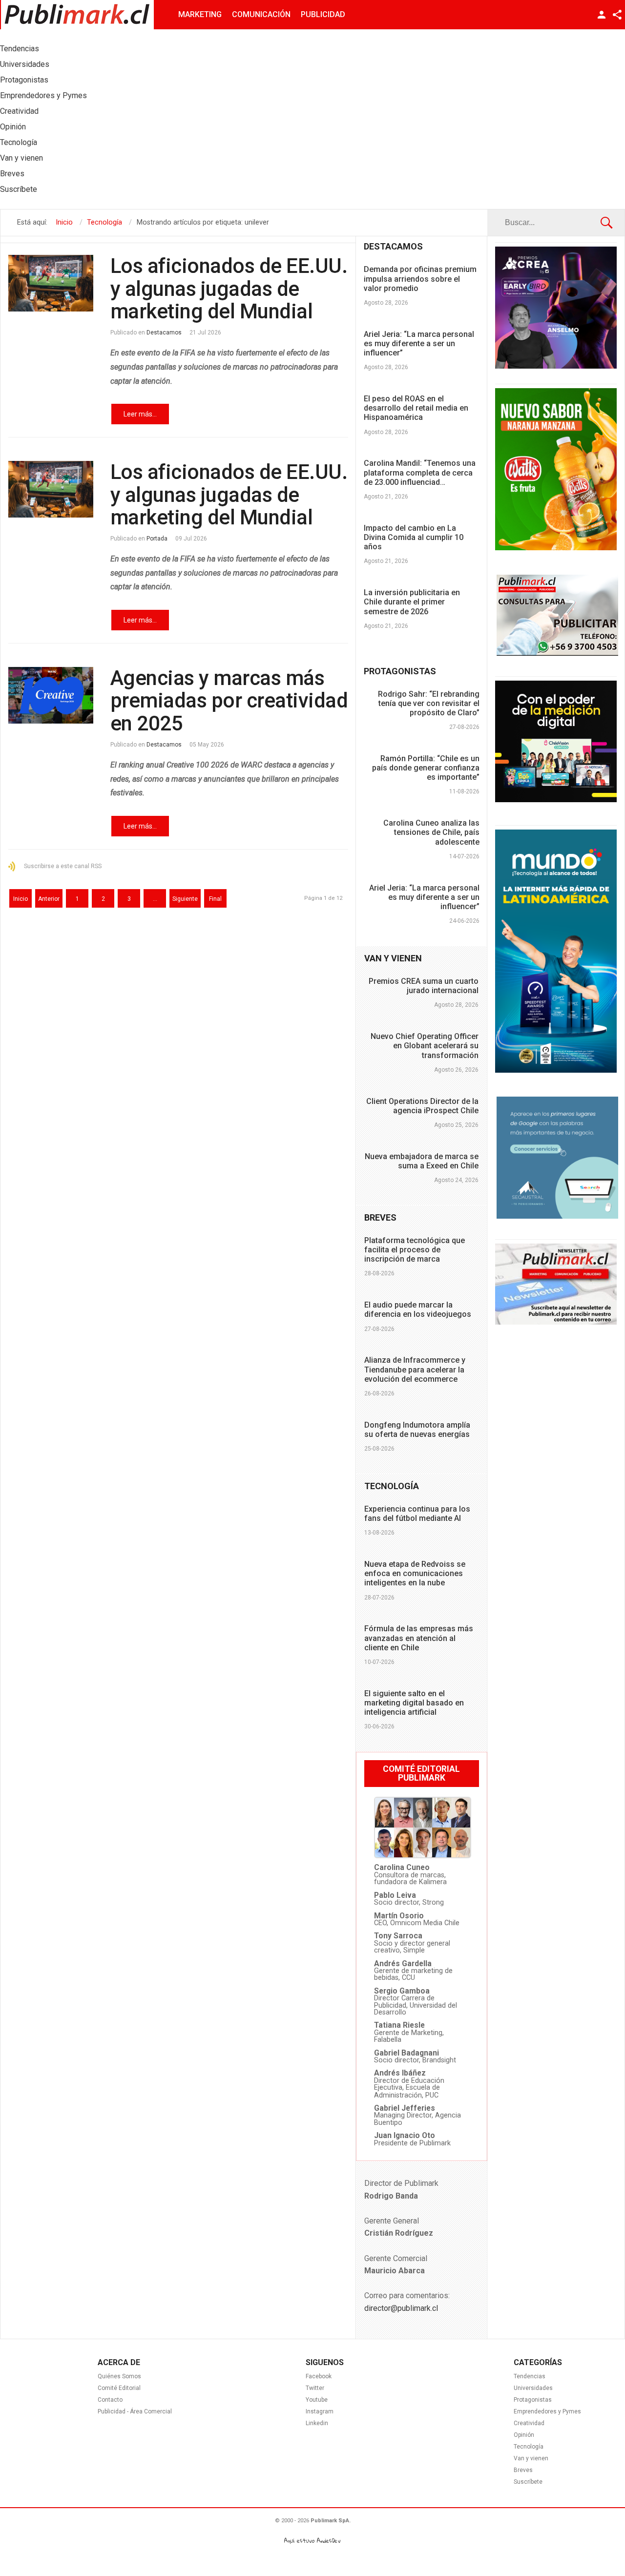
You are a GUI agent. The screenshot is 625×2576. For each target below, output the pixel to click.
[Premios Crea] (556, 366)
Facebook (319, 2376)
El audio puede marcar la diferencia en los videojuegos (418, 1309)
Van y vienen (531, 2458)
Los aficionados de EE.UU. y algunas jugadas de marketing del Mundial (229, 288)
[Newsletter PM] (556, 1322)
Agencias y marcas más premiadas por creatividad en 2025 (229, 700)
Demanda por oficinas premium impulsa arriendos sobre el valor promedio (420, 279)
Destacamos (164, 332)
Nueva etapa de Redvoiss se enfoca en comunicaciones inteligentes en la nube (415, 1573)
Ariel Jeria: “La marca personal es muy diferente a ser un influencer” (419, 343)
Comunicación (261, 14)
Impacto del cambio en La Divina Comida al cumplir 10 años (414, 537)
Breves (523, 2470)
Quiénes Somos (119, 2376)
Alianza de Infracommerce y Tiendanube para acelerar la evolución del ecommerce (415, 1369)
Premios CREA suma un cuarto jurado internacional (424, 986)
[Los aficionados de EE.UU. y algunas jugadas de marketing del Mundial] (51, 283)
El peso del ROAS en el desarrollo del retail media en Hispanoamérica (416, 408)
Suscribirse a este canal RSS (63, 866)
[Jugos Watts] (556, 548)
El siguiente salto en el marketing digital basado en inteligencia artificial (414, 1703)
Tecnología (529, 2447)
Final (215, 899)
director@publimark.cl (401, 2308)
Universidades (533, 2388)
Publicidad (323, 14)
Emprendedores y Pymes (547, 2411)
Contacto (110, 2400)
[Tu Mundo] (556, 1070)
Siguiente (185, 899)
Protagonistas (533, 2400)
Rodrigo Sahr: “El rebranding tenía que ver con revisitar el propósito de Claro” (429, 703)
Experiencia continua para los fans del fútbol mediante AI (417, 1514)
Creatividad (529, 2423)
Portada (157, 539)
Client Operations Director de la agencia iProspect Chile (422, 1106)
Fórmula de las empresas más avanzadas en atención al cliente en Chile (419, 1638)
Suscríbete (528, 2482)
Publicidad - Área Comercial (135, 2411)
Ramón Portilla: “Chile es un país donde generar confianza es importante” (426, 768)
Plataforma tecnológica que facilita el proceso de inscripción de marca (415, 1250)
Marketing (200, 14)
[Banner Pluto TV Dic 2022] (556, 800)
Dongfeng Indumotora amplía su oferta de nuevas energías (417, 1430)
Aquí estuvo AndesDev (312, 2541)
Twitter (315, 2388)
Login (602, 15)
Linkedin (317, 2423)
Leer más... (140, 414)
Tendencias (530, 2376)
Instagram (320, 2411)
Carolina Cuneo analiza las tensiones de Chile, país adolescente (431, 832)
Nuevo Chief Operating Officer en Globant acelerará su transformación (425, 1046)
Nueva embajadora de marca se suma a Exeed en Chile (422, 1161)
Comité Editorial (119, 2388)
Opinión (524, 2435)
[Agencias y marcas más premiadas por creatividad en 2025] (51, 695)
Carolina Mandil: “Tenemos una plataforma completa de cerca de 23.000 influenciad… (420, 472)
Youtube (317, 2400)
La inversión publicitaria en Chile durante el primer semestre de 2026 (412, 602)
